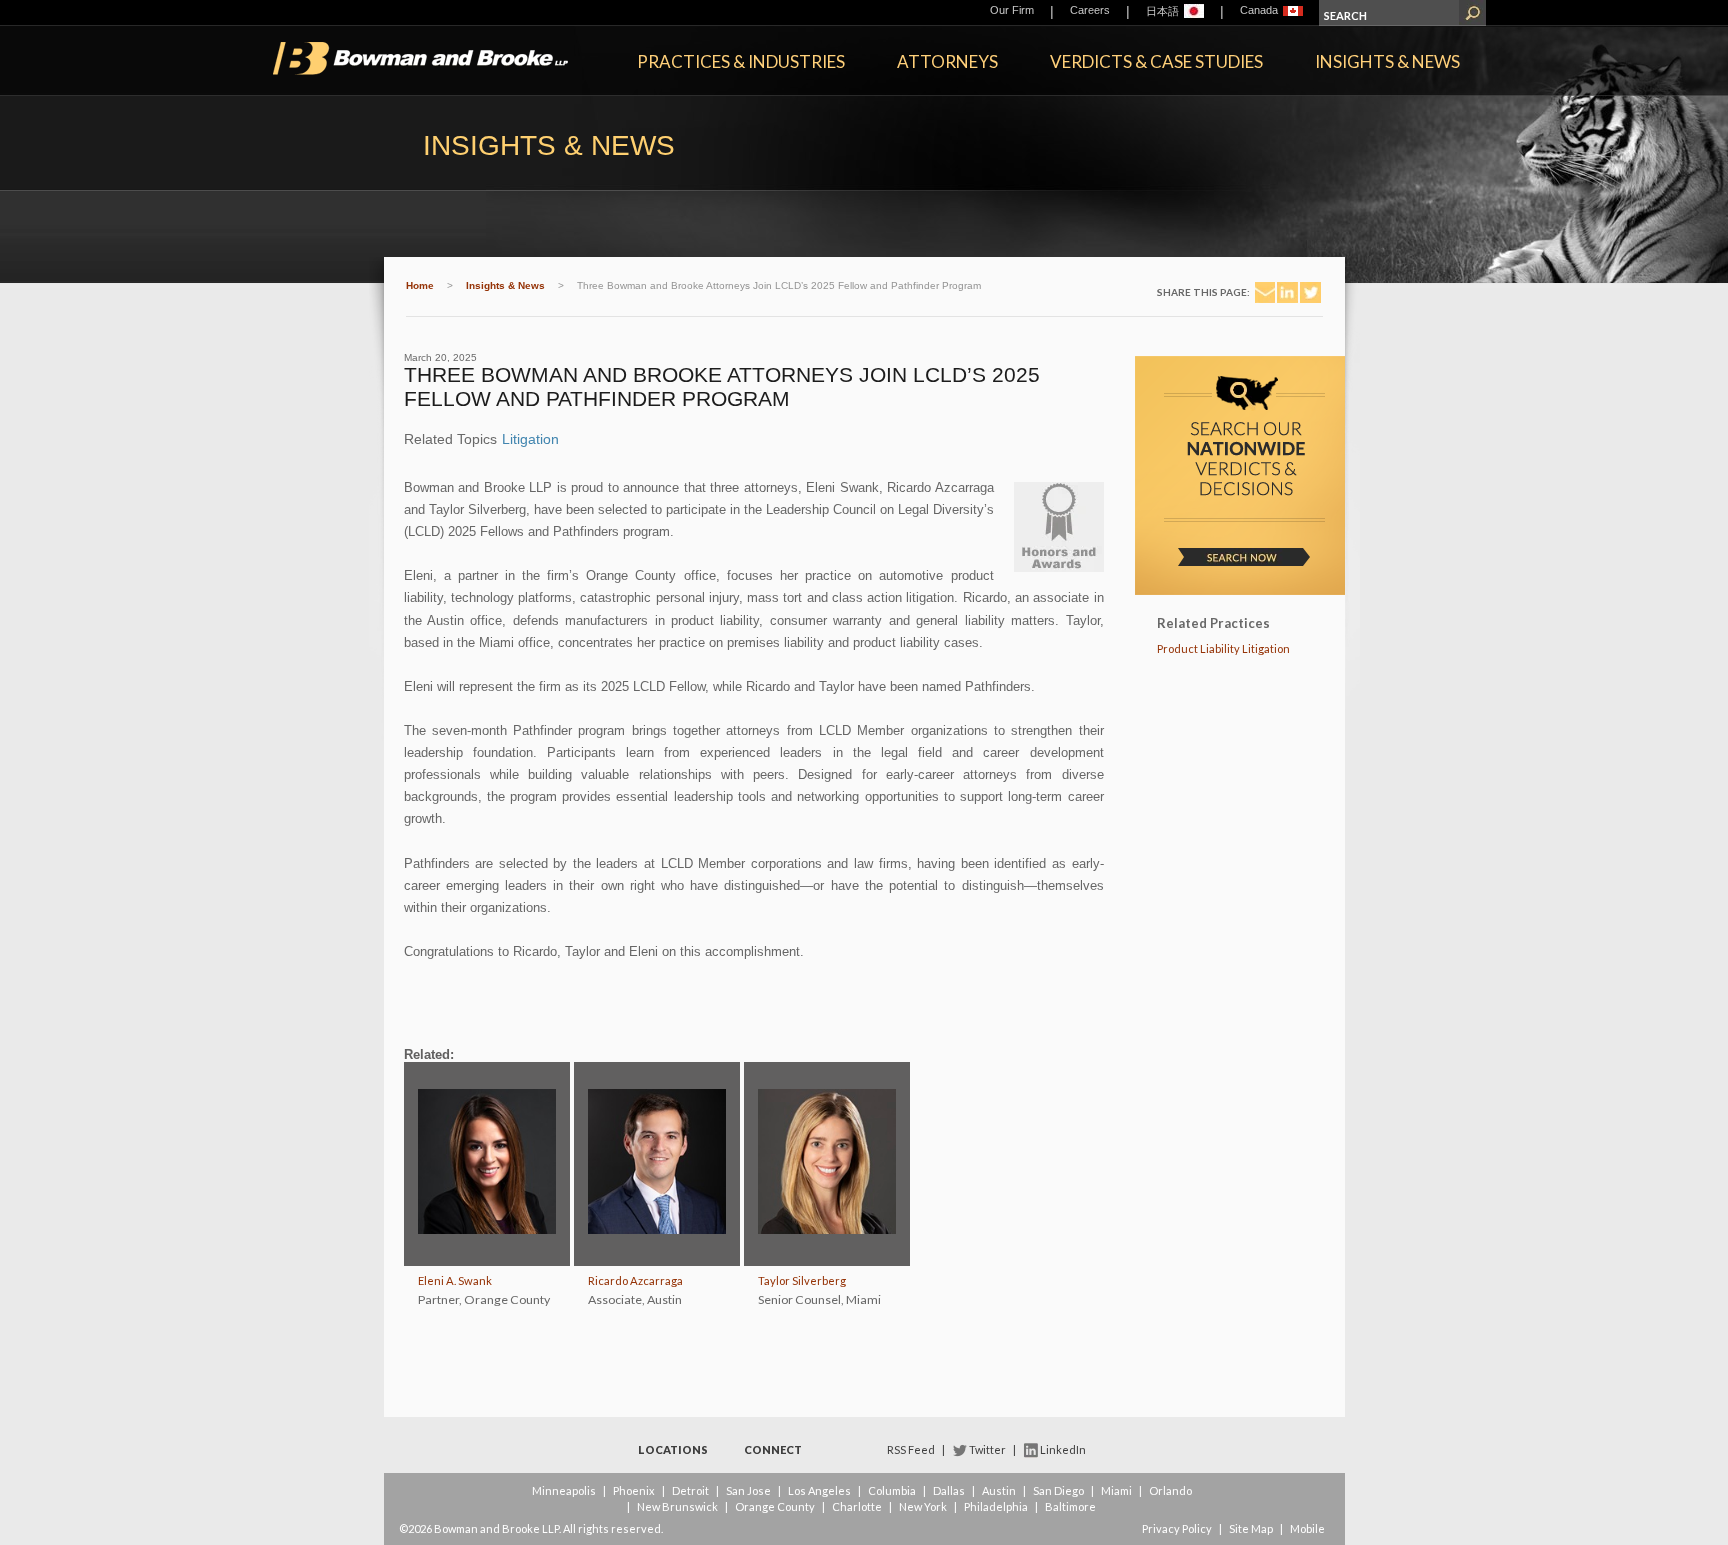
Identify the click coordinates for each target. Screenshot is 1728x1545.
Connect (773, 1449)
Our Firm (1012, 10)
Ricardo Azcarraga (635, 1280)
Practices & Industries (741, 61)
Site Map (1251, 1528)
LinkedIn (1063, 1449)
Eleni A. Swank (455, 1280)
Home (420, 285)
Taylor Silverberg (802, 1280)
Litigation (530, 439)
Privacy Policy (1177, 1528)
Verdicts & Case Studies (1156, 61)
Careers (1090, 10)
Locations (673, 1449)
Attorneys (947, 61)
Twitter (987, 1449)
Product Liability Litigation (1223, 648)
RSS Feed (911, 1449)
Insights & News (1387, 61)
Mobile (1307, 1528)
